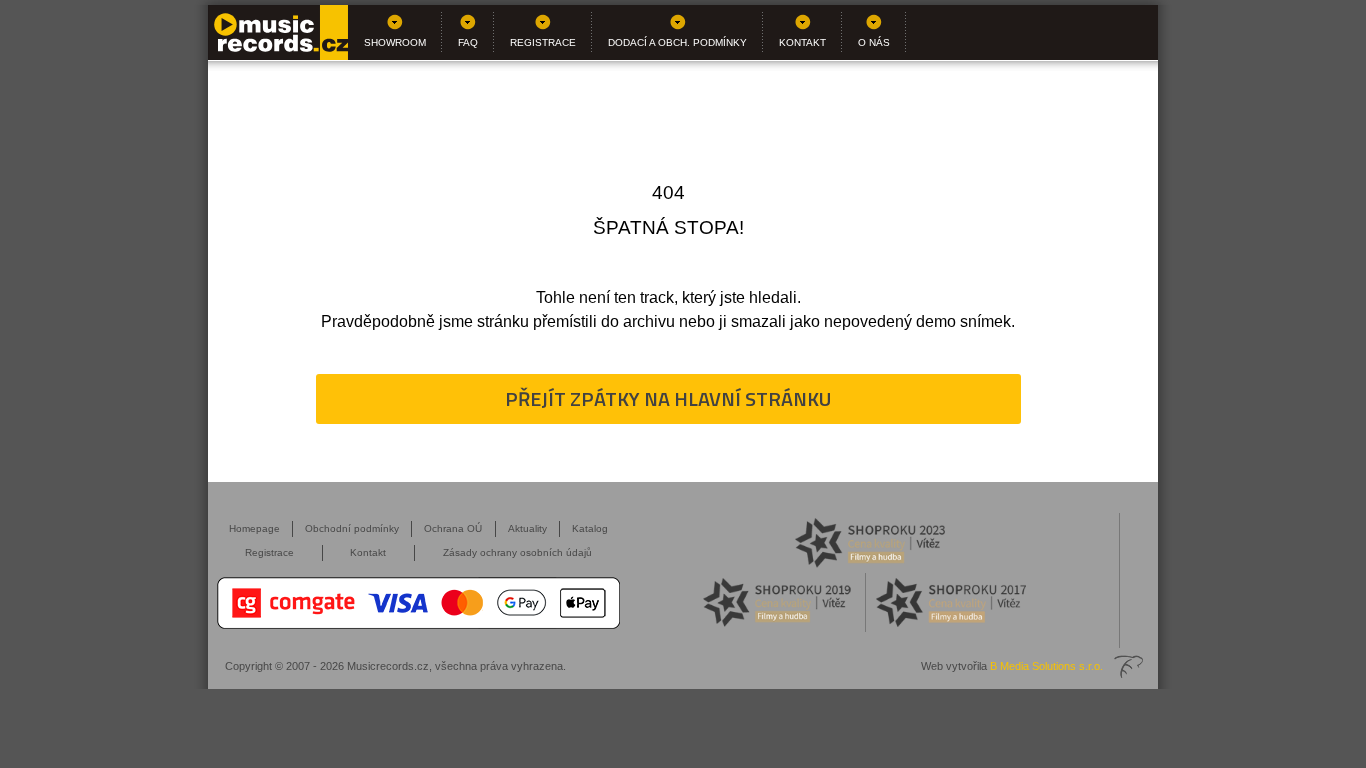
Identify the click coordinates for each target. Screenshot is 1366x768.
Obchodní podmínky (352, 528)
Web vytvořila (1012, 666)
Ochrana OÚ (453, 528)
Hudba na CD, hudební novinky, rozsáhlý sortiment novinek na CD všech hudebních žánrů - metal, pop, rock (278, 32)
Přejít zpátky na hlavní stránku (668, 398)
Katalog (590, 528)
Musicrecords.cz (388, 666)
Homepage (254, 528)
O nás (874, 42)
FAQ (468, 42)
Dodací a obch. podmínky (677, 42)
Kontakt (802, 42)
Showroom (395, 42)
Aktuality (527, 528)
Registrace (543, 42)
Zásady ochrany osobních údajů (517, 552)
